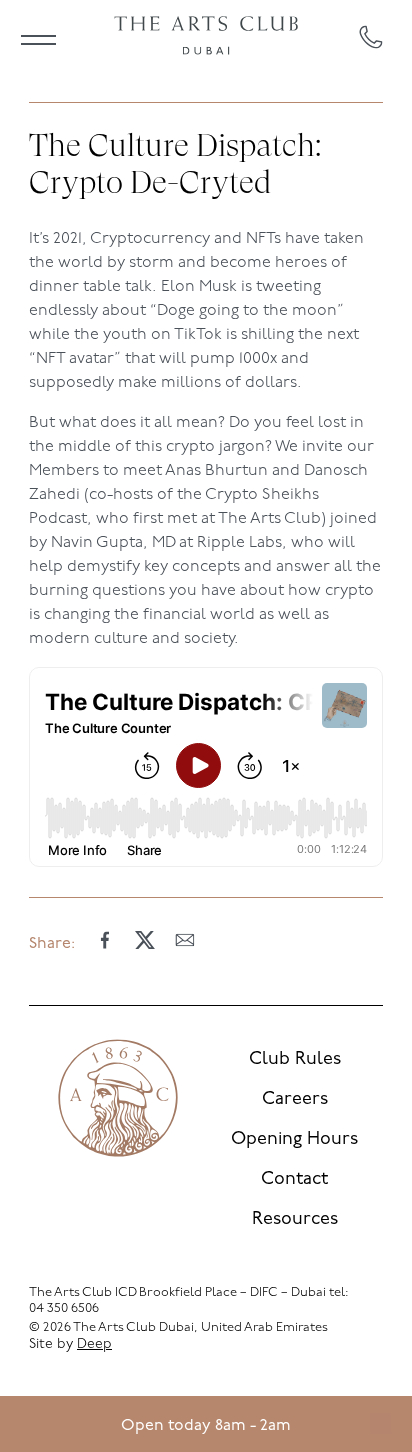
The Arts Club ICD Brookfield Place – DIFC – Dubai (177, 1292)
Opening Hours (294, 1140)
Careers (295, 1100)
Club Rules (295, 1060)
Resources (295, 1220)
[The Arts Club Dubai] (206, 37)
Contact (294, 1180)
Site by (70, 1344)
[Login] (380, 1424)
